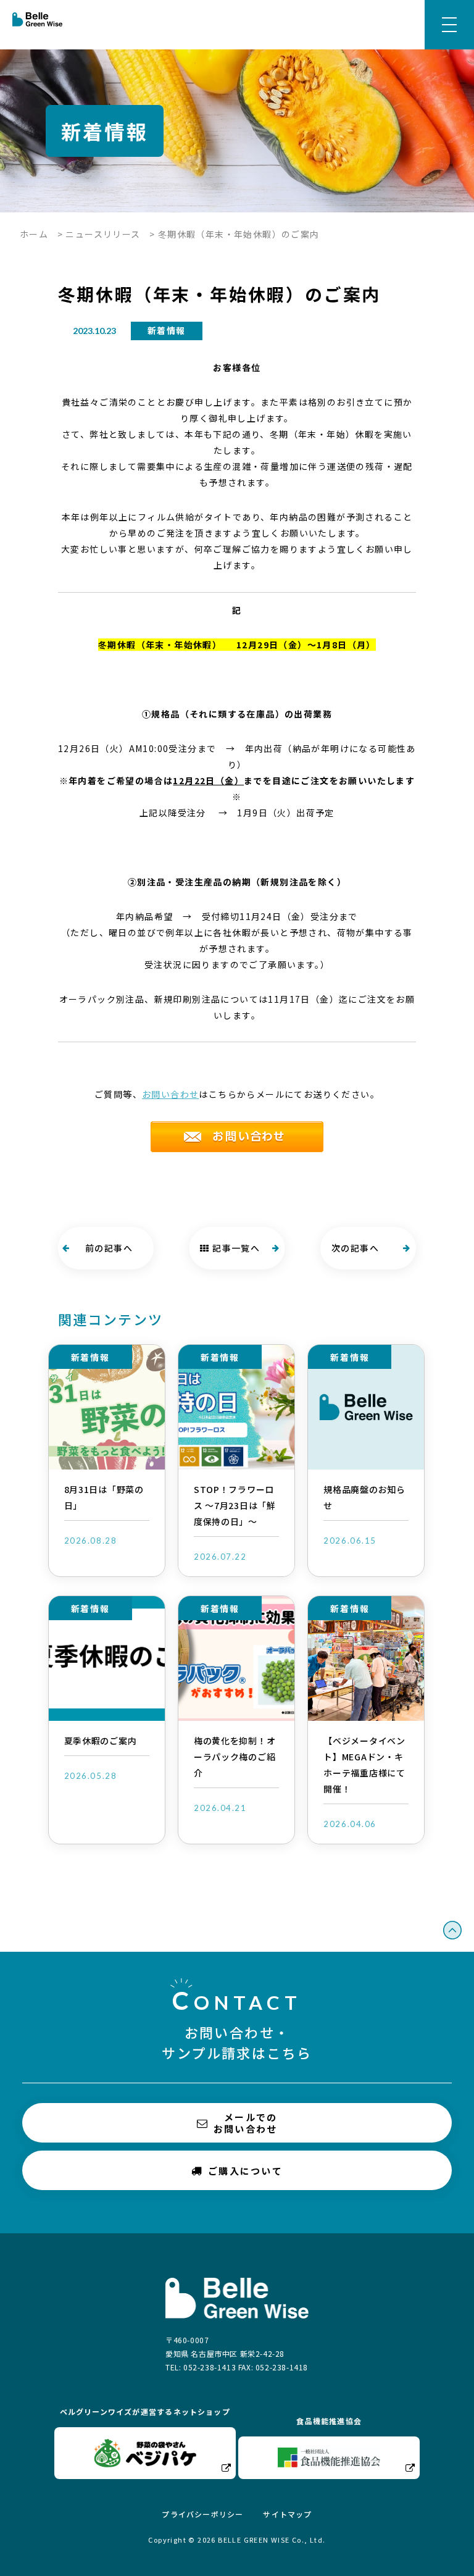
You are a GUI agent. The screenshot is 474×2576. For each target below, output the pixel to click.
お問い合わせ (170, 1094)
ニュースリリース (103, 234)
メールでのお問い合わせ (246, 2123)
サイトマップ (287, 2514)
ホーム (34, 234)
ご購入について (245, 2171)
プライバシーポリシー (202, 2514)
